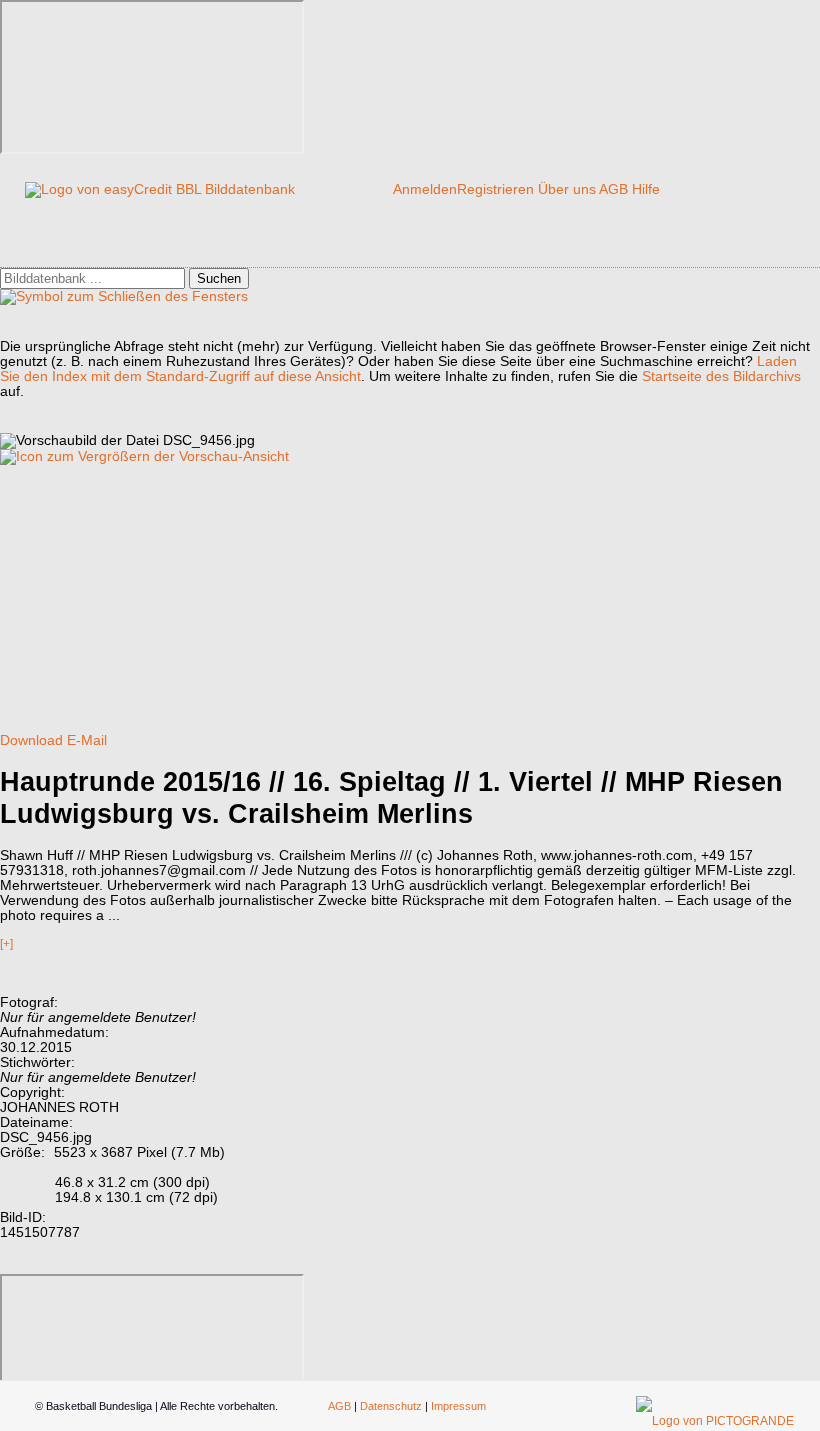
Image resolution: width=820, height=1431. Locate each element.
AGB (613, 189)
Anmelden (425, 189)
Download (31, 740)
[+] (6, 944)
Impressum (458, 1406)
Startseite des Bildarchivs (721, 376)
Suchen (219, 278)
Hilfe (646, 189)
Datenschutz (391, 1406)
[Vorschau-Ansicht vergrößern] (144, 456)
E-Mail (87, 740)
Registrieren (495, 189)
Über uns (567, 189)
